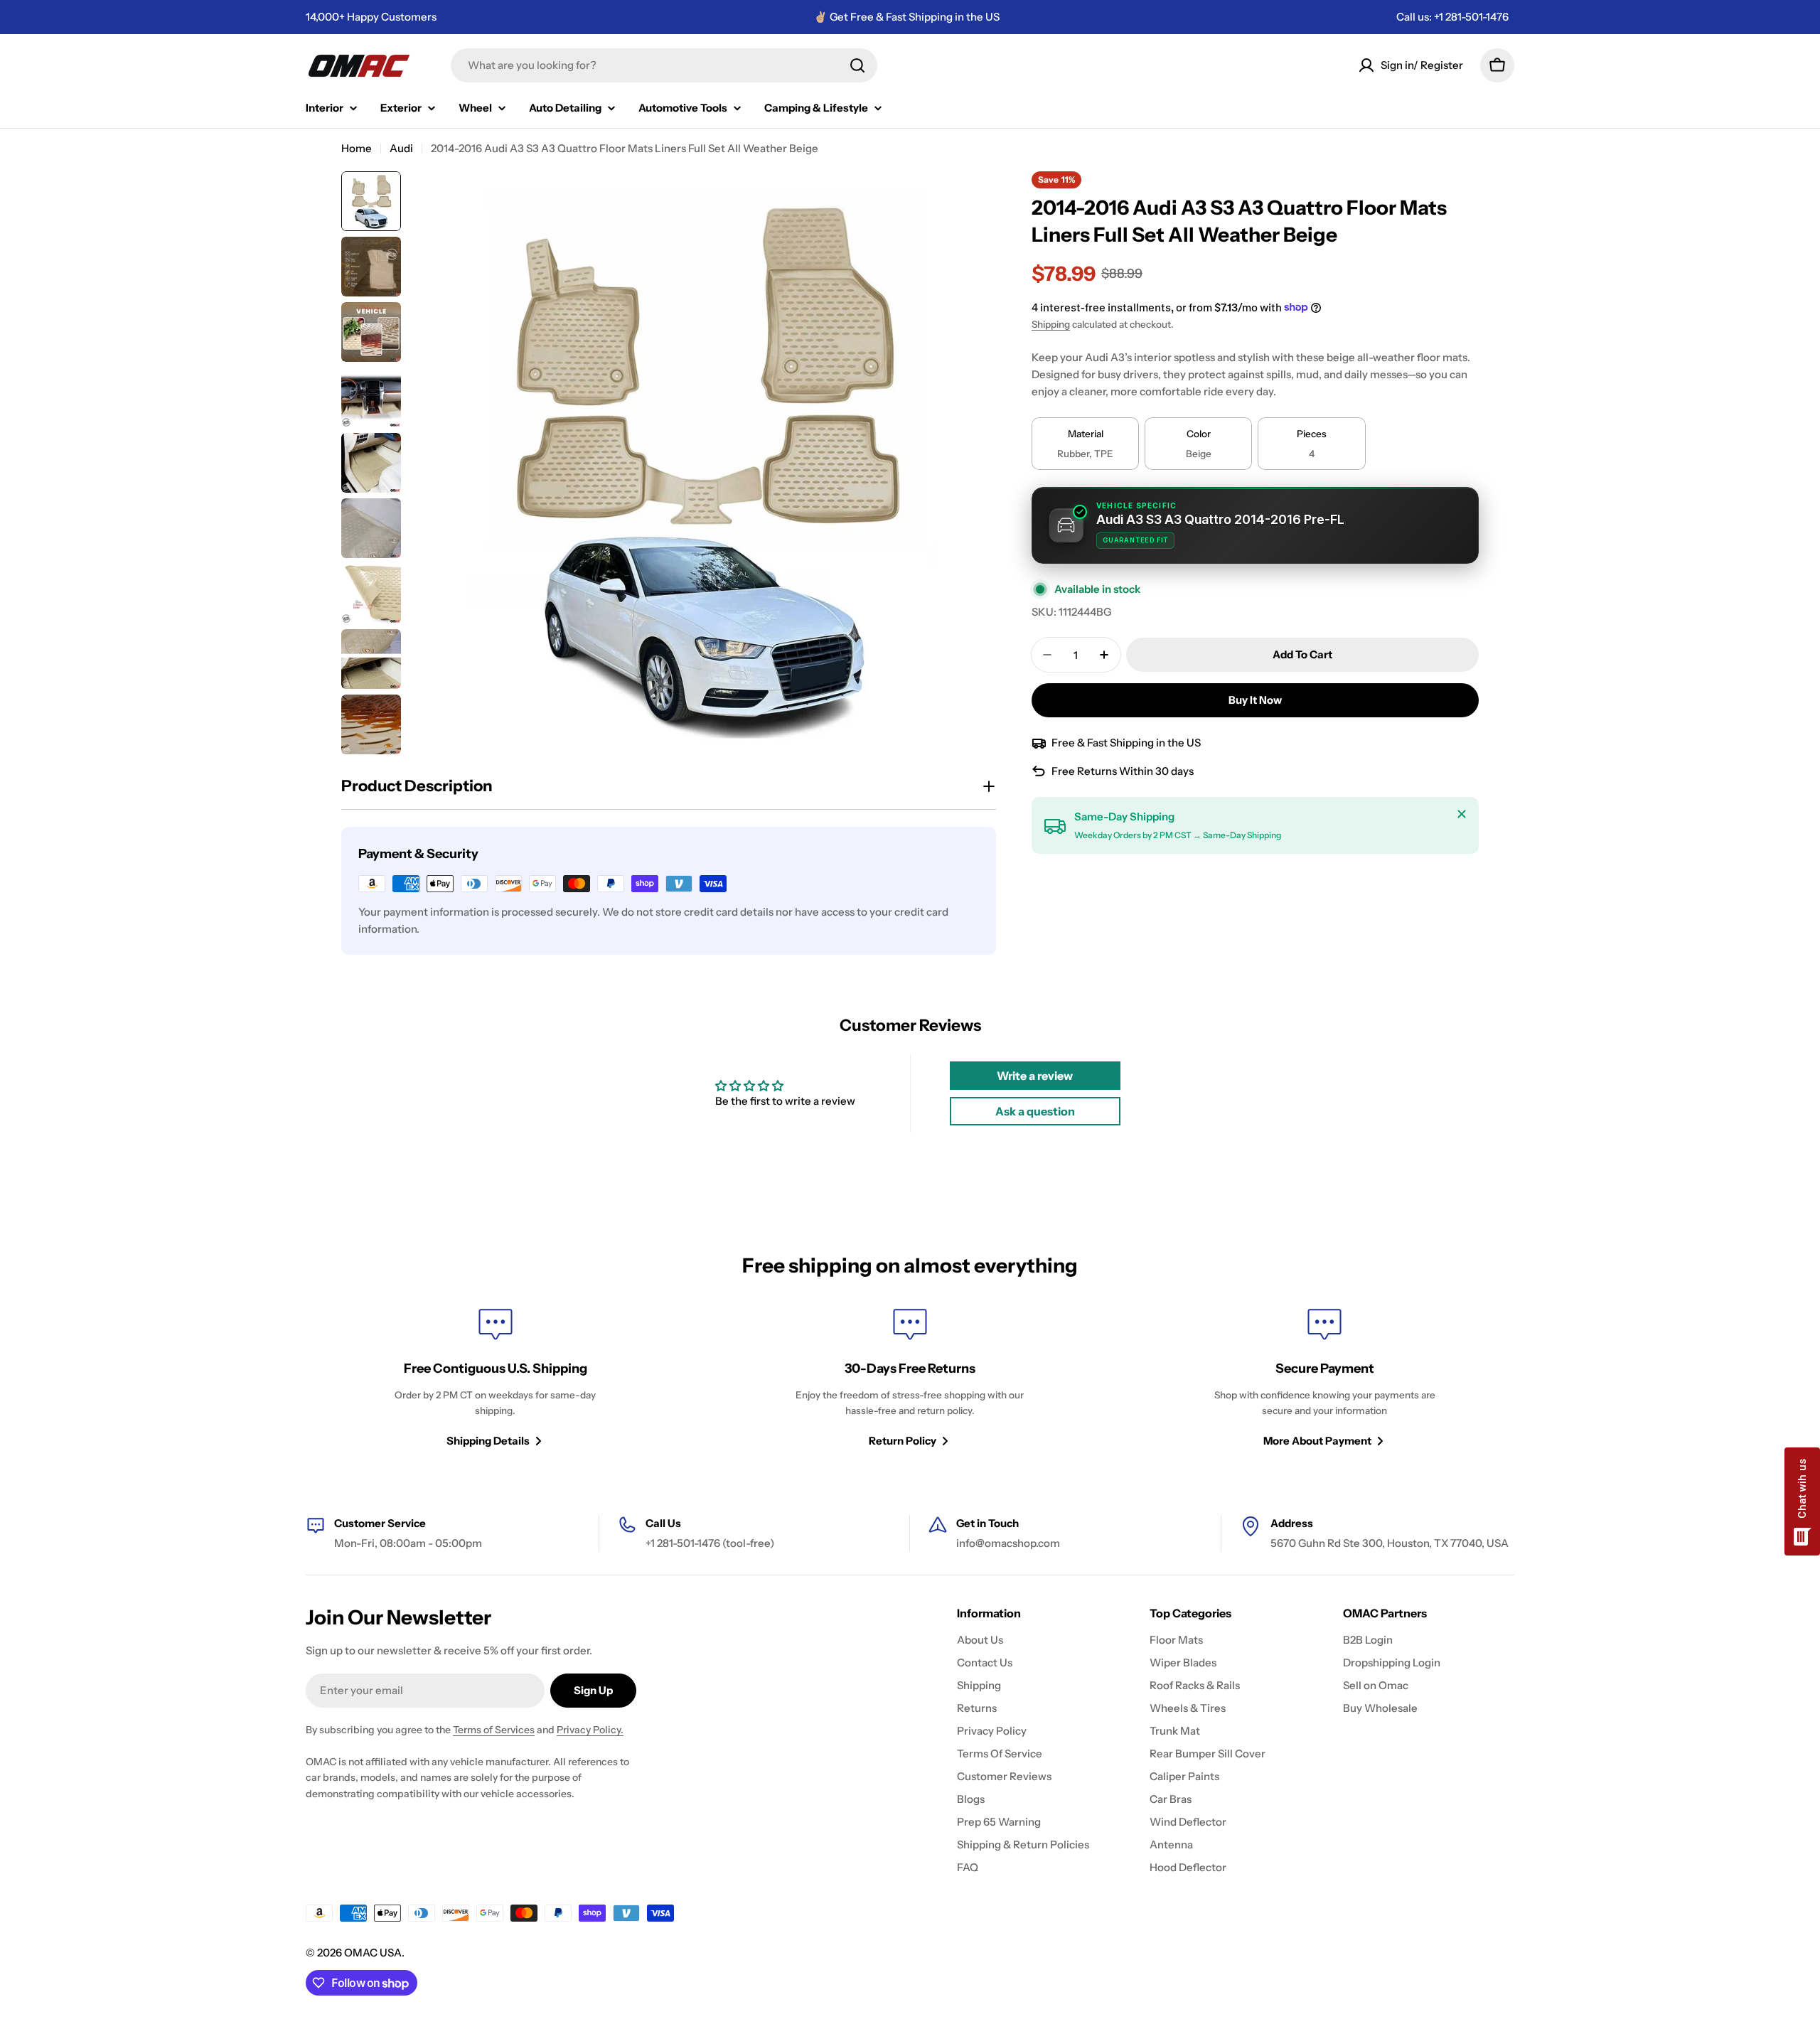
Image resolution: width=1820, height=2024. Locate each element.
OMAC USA (373, 1953)
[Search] (857, 65)
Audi (401, 148)
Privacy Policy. (590, 1730)
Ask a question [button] (1035, 1111)
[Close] (1462, 814)
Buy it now (1255, 700)
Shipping (1051, 324)
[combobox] (664, 65)
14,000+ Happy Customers (371, 17)
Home (357, 148)
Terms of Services (494, 1730)
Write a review (1035, 1076)
